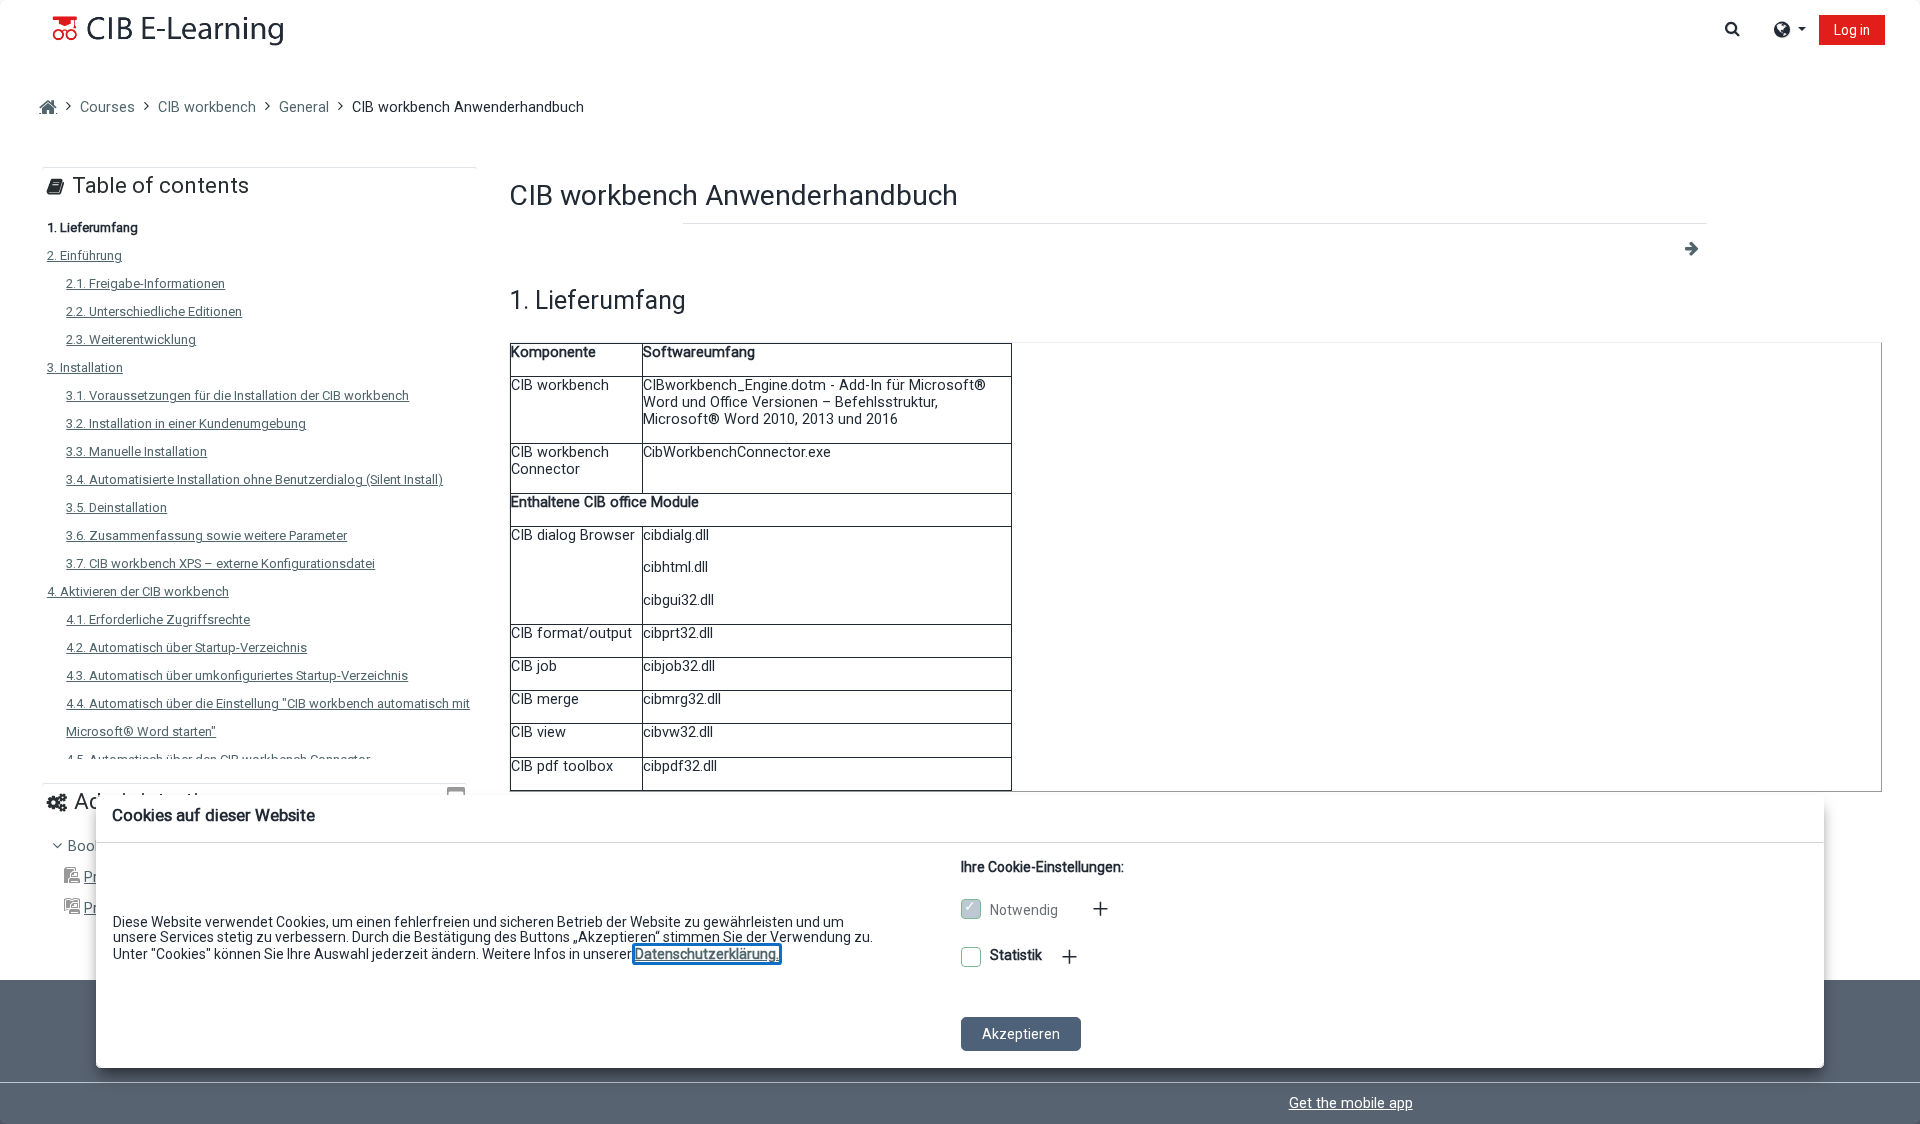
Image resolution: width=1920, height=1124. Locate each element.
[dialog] (960, 562)
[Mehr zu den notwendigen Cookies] (1102, 908)
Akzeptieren (1021, 1034)
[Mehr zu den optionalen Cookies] (1071, 957)
